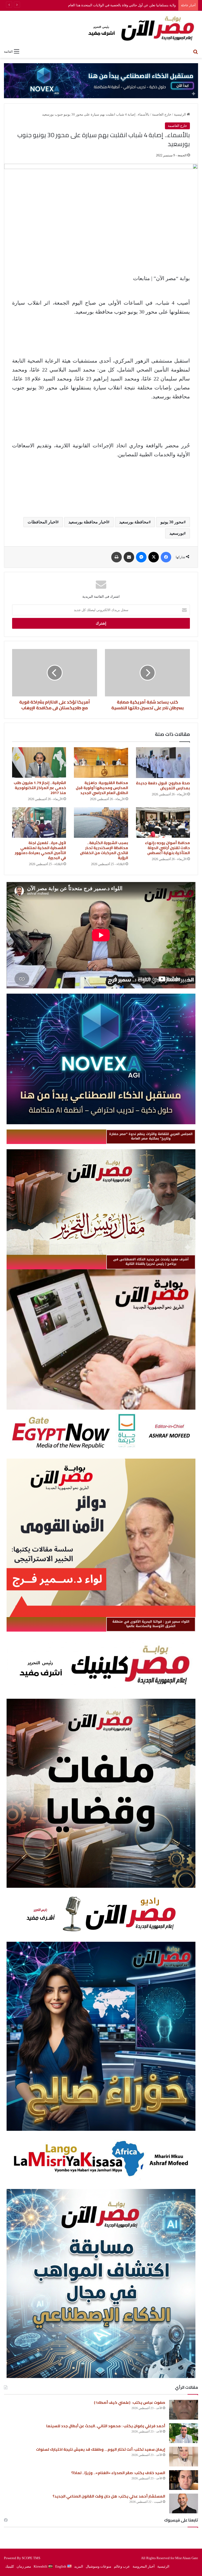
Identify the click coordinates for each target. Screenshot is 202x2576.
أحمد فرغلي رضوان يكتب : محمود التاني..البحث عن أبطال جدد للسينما (106, 2426)
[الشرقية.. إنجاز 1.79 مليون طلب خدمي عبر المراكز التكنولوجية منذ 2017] (39, 762)
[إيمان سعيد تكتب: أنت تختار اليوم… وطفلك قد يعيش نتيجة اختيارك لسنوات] (184, 2457)
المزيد (79, 2566)
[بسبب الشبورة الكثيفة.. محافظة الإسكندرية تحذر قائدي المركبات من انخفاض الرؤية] (101, 823)
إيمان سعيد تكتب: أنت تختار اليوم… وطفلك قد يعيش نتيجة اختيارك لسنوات (101, 2449)
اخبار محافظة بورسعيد (88, 522)
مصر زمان (24, 2566)
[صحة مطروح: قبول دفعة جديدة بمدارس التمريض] (163, 763)
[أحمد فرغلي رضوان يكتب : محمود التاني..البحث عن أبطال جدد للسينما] (184, 2433)
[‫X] (154, 557)
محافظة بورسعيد (134, 522)
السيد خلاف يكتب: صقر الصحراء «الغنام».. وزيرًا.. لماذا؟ (118, 2473)
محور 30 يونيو (172, 522)
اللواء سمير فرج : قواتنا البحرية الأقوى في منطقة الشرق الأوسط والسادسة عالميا (151, 1624)
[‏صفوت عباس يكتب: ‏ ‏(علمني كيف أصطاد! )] (184, 2410)
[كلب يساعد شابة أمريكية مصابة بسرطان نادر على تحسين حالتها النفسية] (147, 673)
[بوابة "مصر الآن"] (101, 28)
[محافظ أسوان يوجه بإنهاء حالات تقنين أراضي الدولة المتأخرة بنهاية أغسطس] (163, 823)
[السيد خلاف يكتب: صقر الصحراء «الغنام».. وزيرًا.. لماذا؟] (184, 2480)
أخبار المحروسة (144, 2566)
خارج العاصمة (162, 114)
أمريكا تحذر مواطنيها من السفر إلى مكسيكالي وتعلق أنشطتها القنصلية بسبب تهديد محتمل (112, 5)
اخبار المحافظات (42, 522)
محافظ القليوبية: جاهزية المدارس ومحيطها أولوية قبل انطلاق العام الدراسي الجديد (102, 788)
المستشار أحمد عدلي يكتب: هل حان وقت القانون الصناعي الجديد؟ (109, 2496)
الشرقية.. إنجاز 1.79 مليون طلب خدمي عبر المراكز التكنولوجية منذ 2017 (40, 788)
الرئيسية (180, 114)
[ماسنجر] (141, 557)
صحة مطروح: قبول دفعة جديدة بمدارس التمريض (163, 786)
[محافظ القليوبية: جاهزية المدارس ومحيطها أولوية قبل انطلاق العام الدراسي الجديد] (101, 762)
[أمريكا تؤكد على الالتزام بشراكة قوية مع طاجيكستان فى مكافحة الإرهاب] (55, 673)
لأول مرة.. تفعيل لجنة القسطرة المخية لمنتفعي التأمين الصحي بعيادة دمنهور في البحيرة (40, 850)
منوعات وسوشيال (99, 2566)
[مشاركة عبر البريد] (129, 557)
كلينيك (10, 2566)
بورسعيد (176, 533)
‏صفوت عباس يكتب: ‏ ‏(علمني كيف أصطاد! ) (130, 2402)
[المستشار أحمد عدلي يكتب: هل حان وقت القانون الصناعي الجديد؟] (184, 2503)
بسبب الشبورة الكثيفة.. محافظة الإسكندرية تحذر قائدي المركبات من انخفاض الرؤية (104, 850)
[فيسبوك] (166, 557)
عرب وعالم (122, 2566)
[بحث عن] (195, 51)
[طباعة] (117, 557)
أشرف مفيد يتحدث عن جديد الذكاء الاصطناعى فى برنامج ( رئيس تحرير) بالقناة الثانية (151, 1262)
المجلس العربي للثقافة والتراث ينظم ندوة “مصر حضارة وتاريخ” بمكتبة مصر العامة (151, 1136)
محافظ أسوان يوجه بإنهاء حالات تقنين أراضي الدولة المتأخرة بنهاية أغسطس (167, 848)
